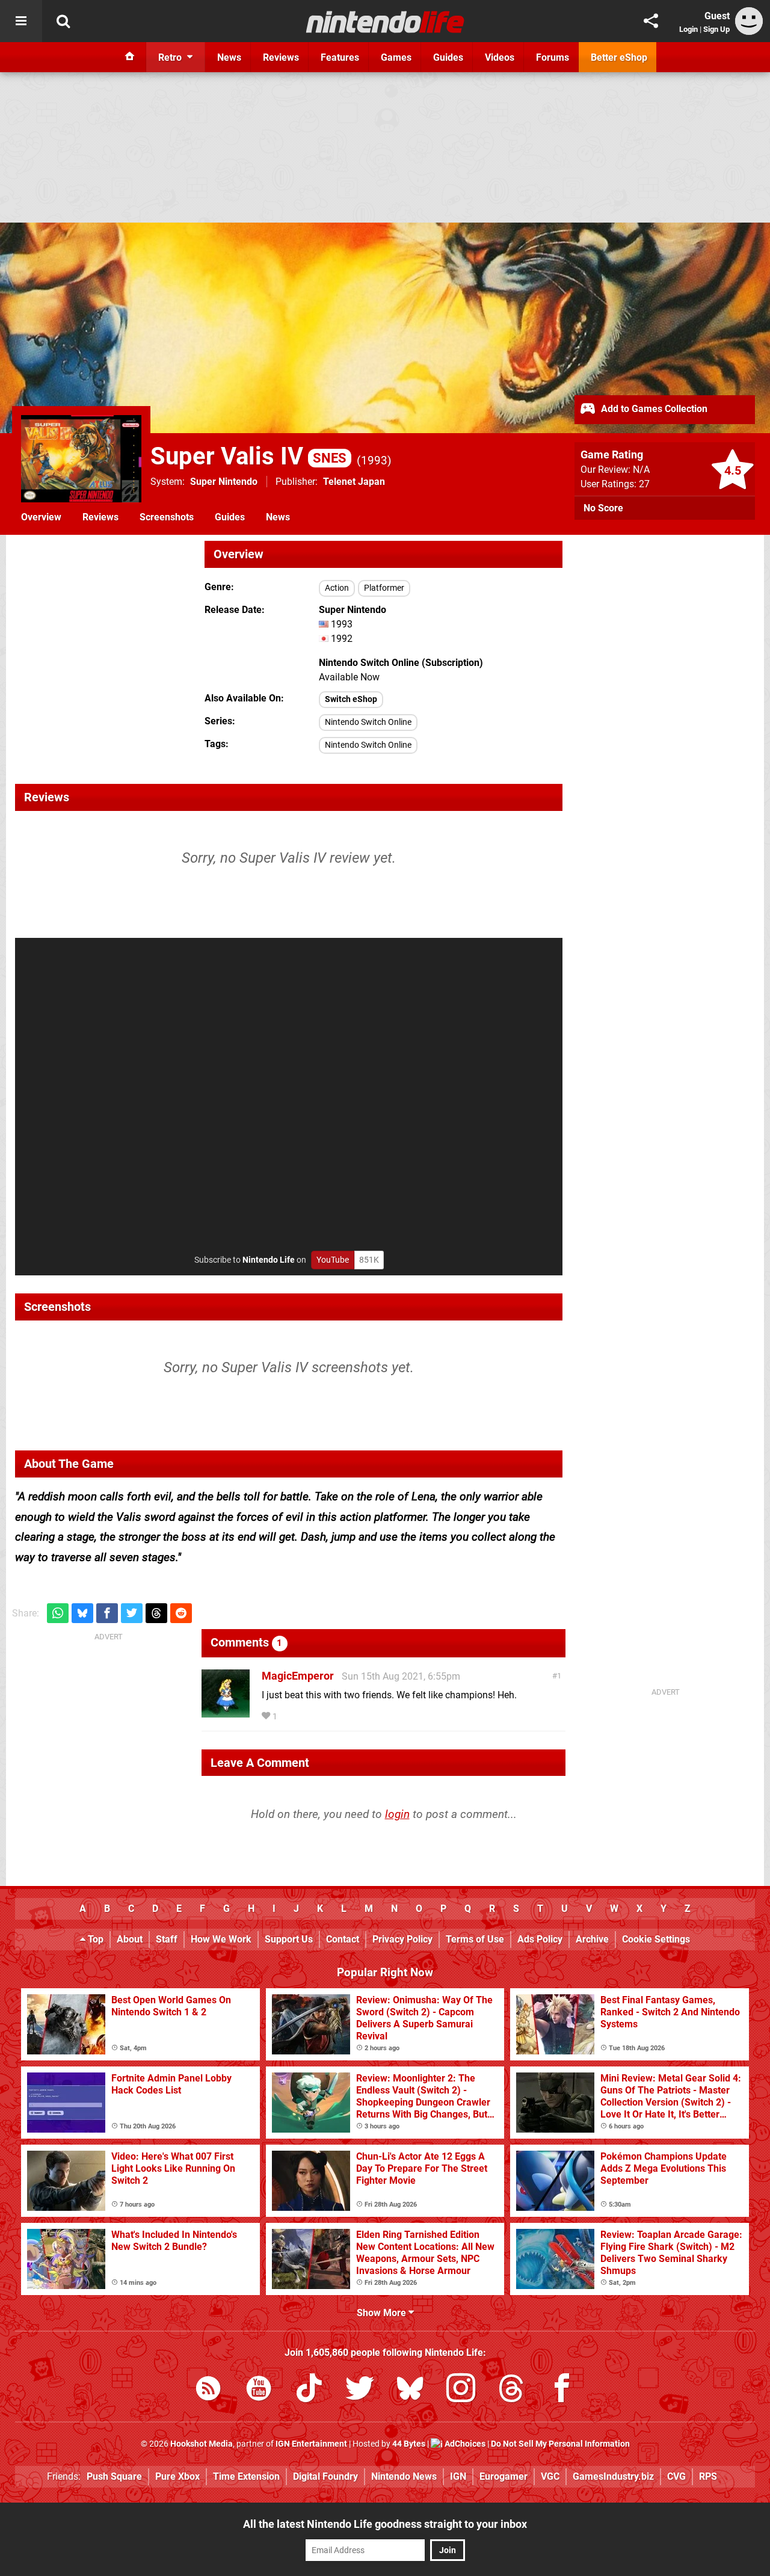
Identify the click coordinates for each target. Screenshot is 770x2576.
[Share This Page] (651, 21)
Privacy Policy (402, 1939)
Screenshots (167, 517)
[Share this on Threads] (156, 1613)
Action (337, 588)
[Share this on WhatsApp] (58, 1613)
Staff (167, 1939)
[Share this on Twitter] (132, 1613)
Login (688, 29)
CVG (676, 2476)
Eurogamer (504, 2476)
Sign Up (716, 29)
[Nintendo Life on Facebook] (562, 2390)
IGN (458, 2476)
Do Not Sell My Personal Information (560, 2444)
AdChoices (464, 2444)
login (397, 1814)
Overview (41, 517)
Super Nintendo (224, 482)
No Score (603, 508)
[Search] (63, 21)
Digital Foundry (325, 2476)
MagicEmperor (298, 1676)
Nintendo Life (269, 1260)
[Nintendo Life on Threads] (511, 2390)
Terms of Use (475, 1939)
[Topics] (21, 21)
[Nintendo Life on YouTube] (259, 2390)
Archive (592, 1939)
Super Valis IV (248, 456)
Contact (343, 1939)
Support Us (289, 1939)
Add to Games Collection (653, 409)
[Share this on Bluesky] (82, 1613)
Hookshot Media (202, 2444)
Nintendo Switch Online (368, 722)
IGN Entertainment (311, 2444)
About (130, 1939)
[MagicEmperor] (226, 1712)
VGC (550, 2476)
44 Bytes (409, 2444)
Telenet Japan (354, 482)
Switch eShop (351, 699)
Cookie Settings (656, 1939)
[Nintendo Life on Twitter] (360, 2390)
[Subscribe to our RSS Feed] (208, 2390)
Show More (383, 2313)
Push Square (114, 2476)
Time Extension (246, 2476)
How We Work (221, 1939)
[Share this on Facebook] (107, 1613)
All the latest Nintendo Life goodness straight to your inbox (385, 2524)
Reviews (100, 517)
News (278, 517)
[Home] (130, 57)
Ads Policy (540, 1939)
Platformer (384, 588)
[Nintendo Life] (385, 22)
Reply (298, 1717)
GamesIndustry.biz (613, 2476)
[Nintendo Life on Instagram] (461, 2390)
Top (94, 1939)
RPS (708, 2476)
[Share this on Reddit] (181, 1613)
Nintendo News (404, 2476)
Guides (230, 517)
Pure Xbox (177, 2476)
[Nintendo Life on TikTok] (309, 2390)
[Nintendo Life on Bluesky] (410, 2390)
